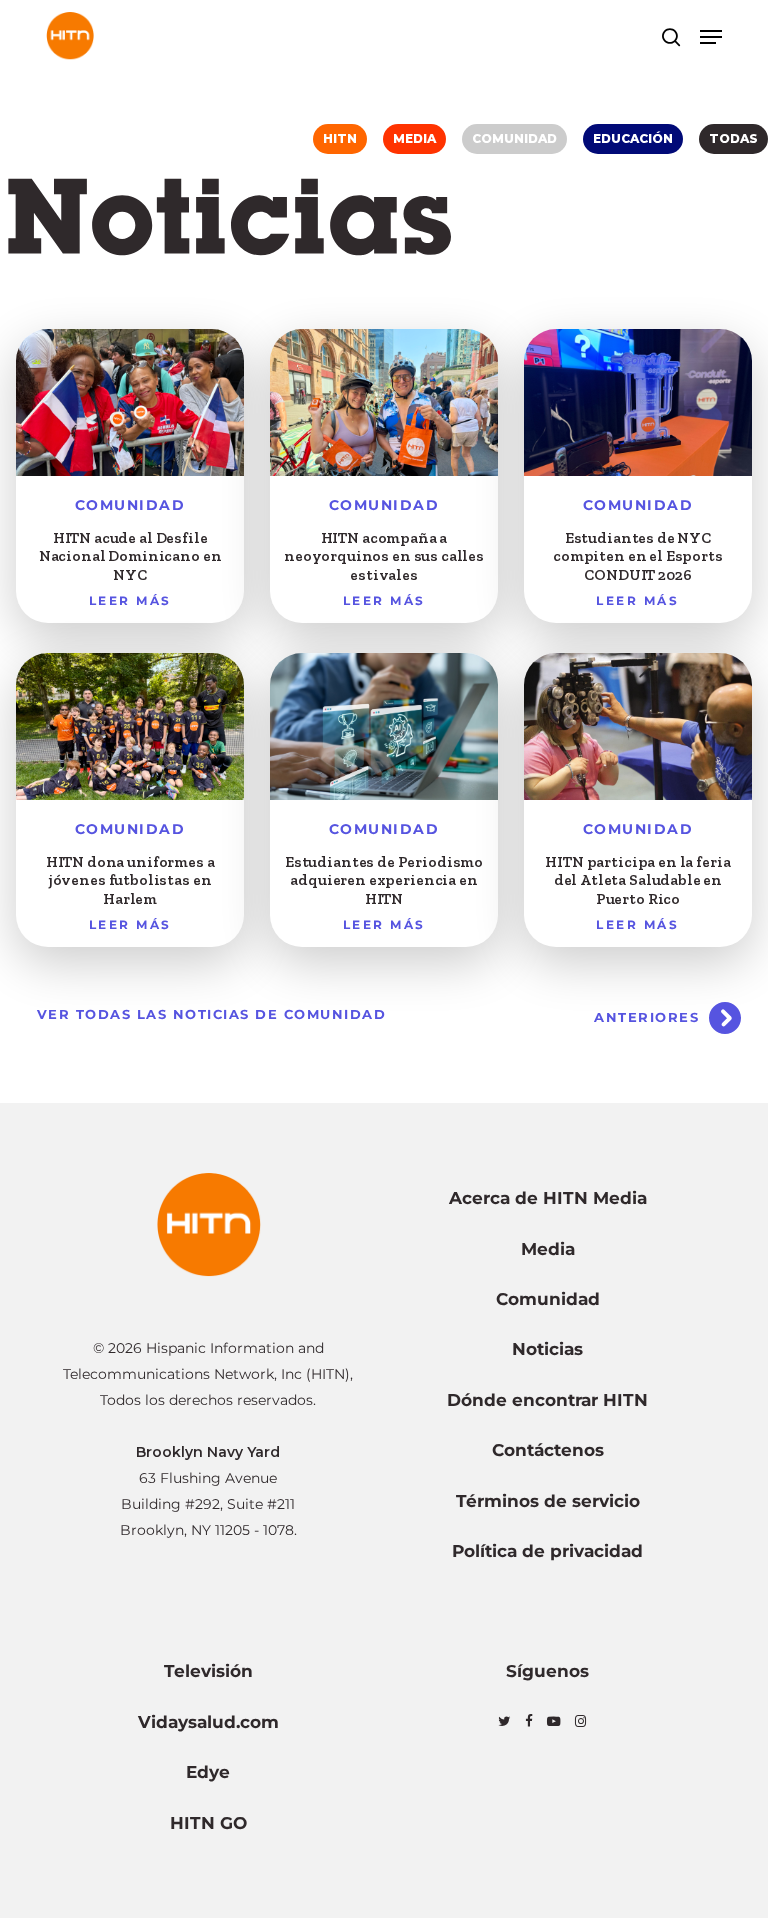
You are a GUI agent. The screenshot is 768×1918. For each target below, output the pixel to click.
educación (633, 138)
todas (733, 138)
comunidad (514, 138)
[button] (711, 37)
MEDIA (414, 138)
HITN (340, 138)
